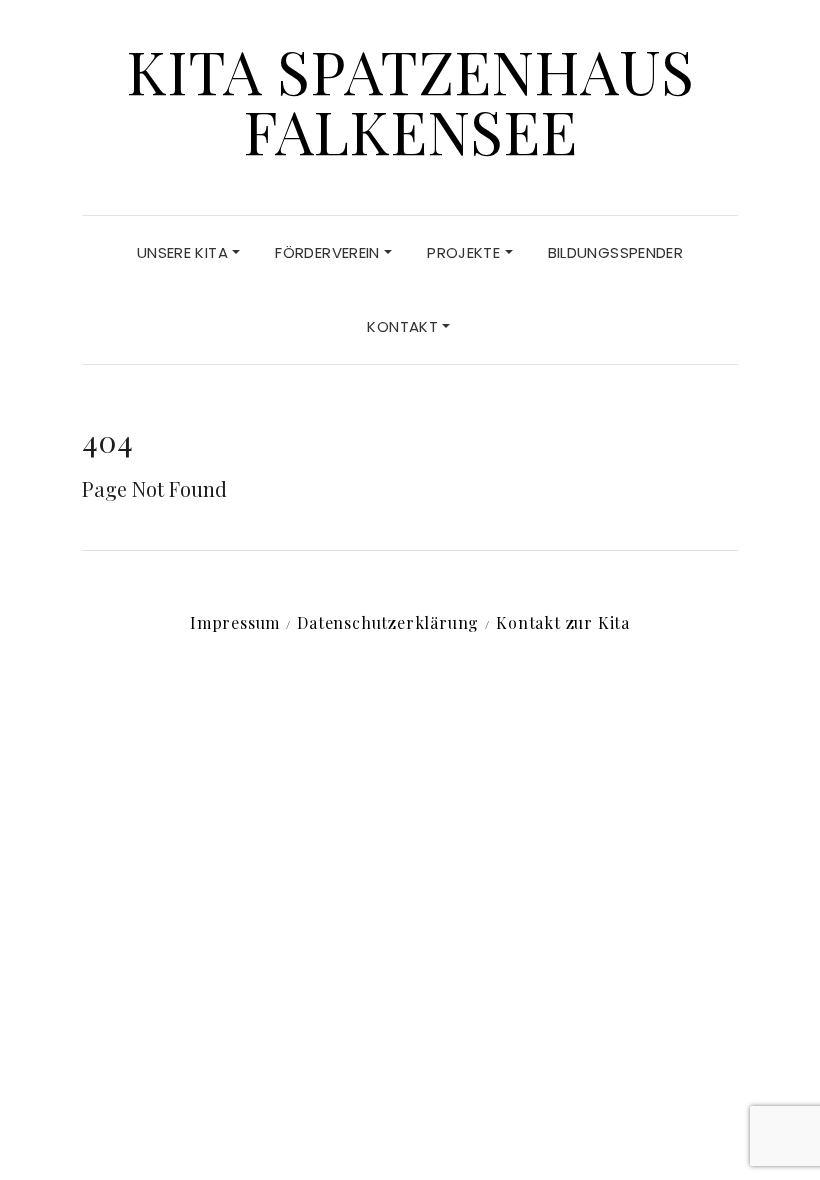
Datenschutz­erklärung (388, 622)
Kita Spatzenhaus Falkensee (410, 100)
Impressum (235, 622)
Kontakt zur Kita (563, 622)
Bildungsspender (616, 252)
